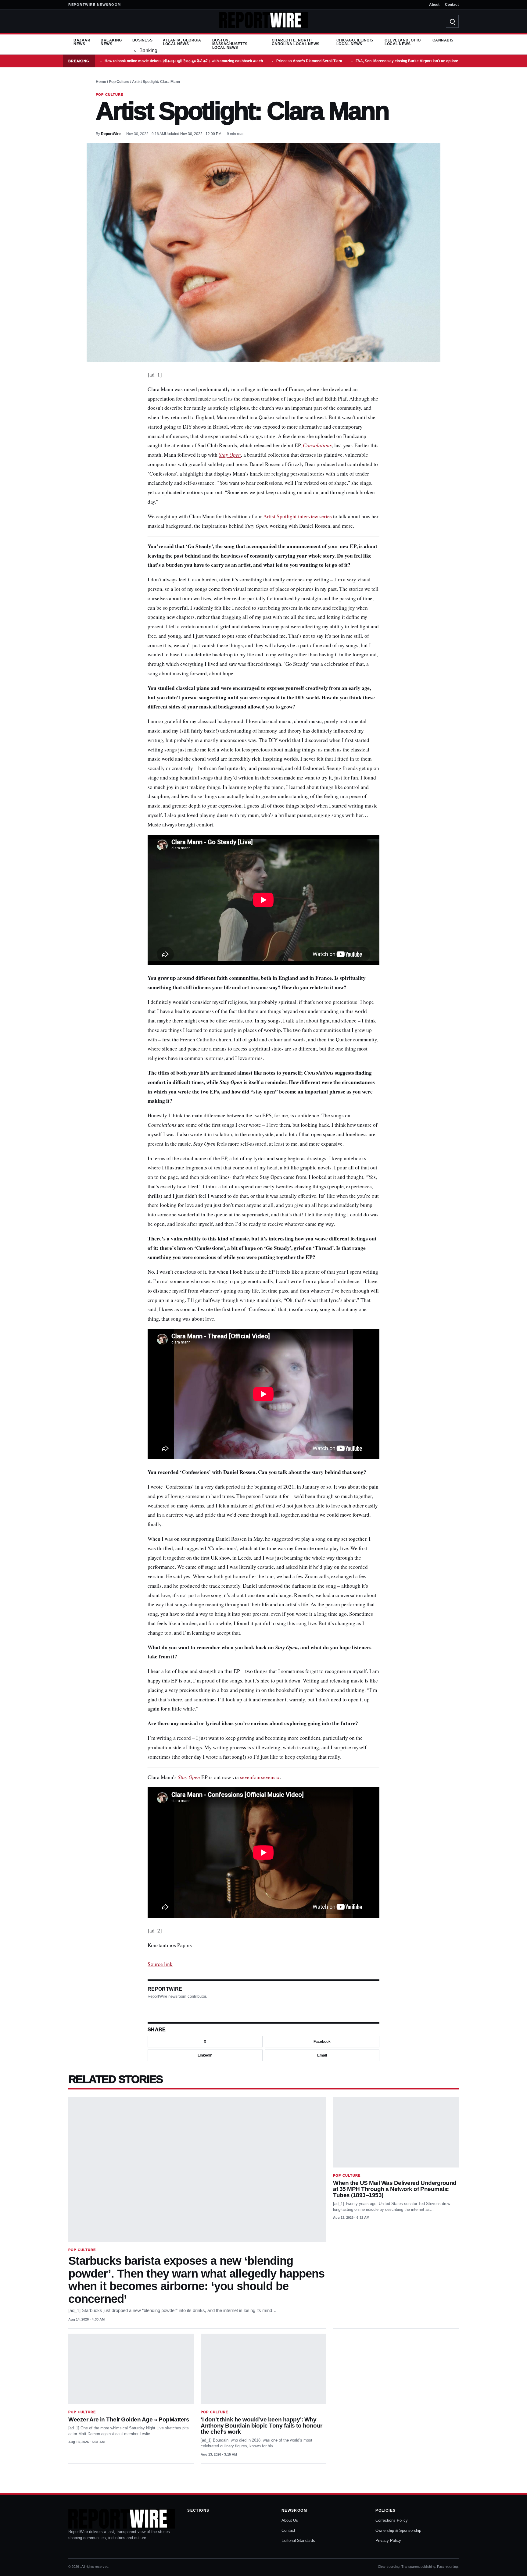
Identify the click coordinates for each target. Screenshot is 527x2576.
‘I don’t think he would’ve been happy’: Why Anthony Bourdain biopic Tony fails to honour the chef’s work (262, 2426)
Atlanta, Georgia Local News (182, 42)
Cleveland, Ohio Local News (403, 42)
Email (322, 2055)
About (434, 5)
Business (142, 40)
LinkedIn (205, 2055)
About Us (290, 2520)
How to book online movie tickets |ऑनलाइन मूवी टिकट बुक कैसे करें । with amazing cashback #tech (184, 61)
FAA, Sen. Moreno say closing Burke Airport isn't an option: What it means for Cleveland (432, 61)
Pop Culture (119, 82)
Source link (160, 1964)
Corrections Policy (392, 2520)
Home (101, 82)
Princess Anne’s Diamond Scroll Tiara (309, 61)
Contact (452, 5)
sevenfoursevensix (260, 1777)
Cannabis (443, 40)
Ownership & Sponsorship (398, 2530)
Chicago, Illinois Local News (355, 42)
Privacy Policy (388, 2540)
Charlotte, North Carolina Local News (296, 42)
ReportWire (111, 134)
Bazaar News (82, 42)
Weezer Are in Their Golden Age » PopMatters (129, 2419)
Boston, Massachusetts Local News (230, 44)
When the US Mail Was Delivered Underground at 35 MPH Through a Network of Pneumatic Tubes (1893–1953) (395, 2189)
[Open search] (452, 21)
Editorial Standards (298, 2540)
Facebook (322, 2042)
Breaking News (111, 42)
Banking (148, 50)
